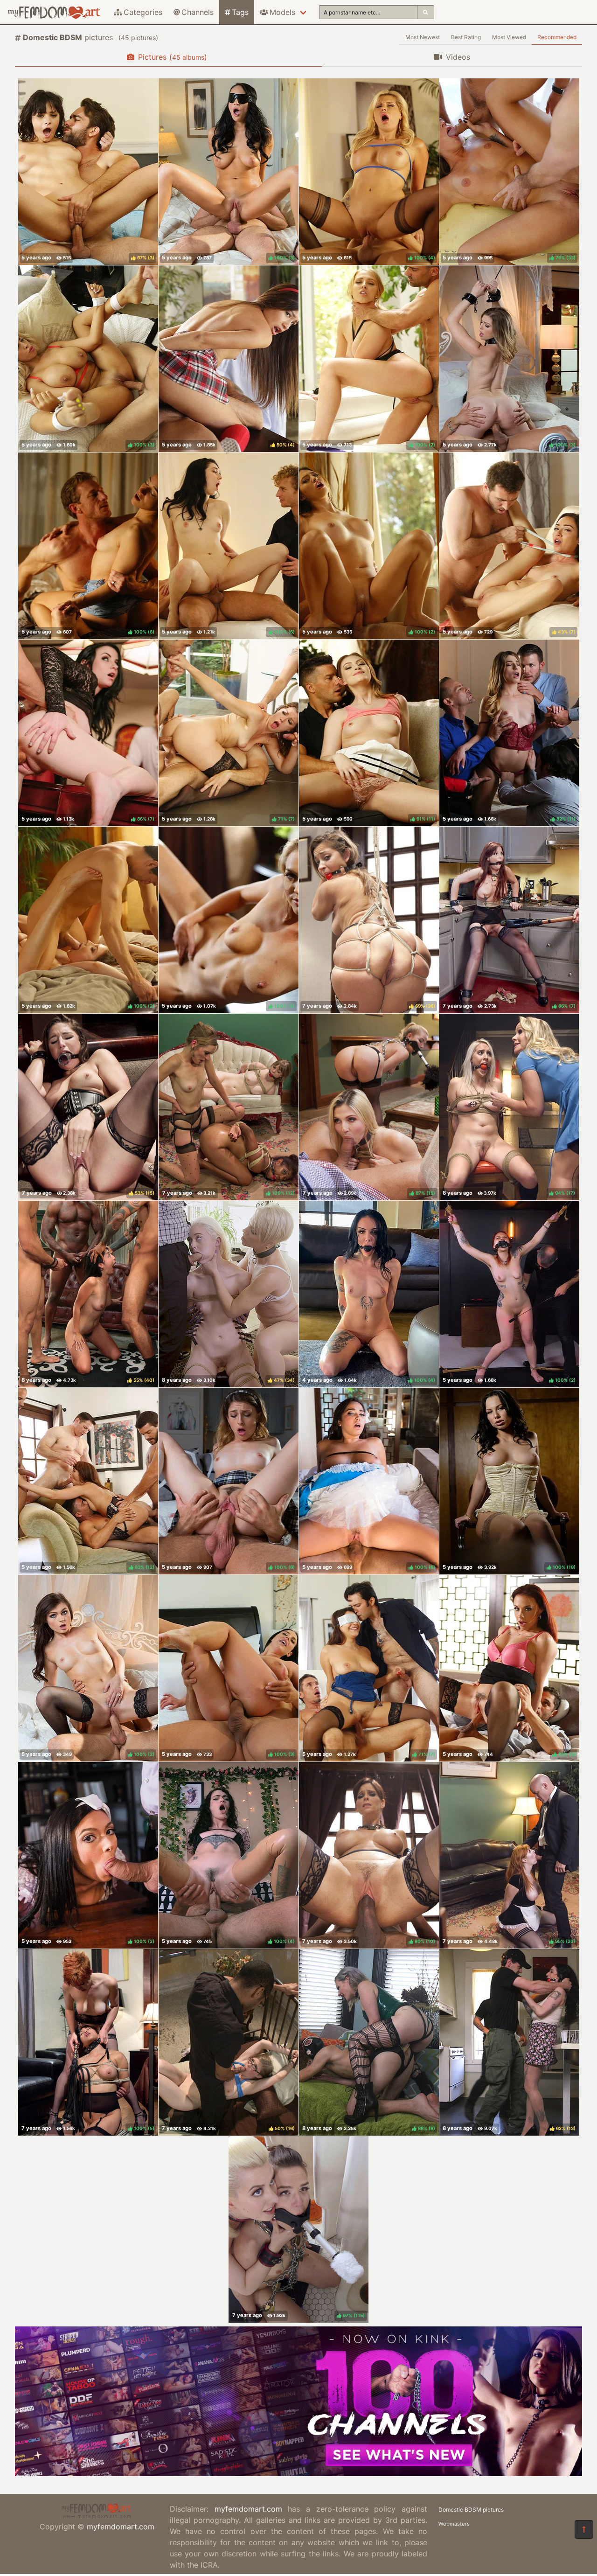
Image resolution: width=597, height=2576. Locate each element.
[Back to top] (584, 2529)
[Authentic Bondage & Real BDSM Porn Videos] (298, 2473)
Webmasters (454, 2524)
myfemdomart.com (121, 2527)
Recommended (557, 37)
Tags (240, 12)
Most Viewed (509, 37)
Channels (198, 12)
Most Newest (423, 37)
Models (282, 12)
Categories (143, 12)
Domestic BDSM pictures (471, 2510)
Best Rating (466, 37)
